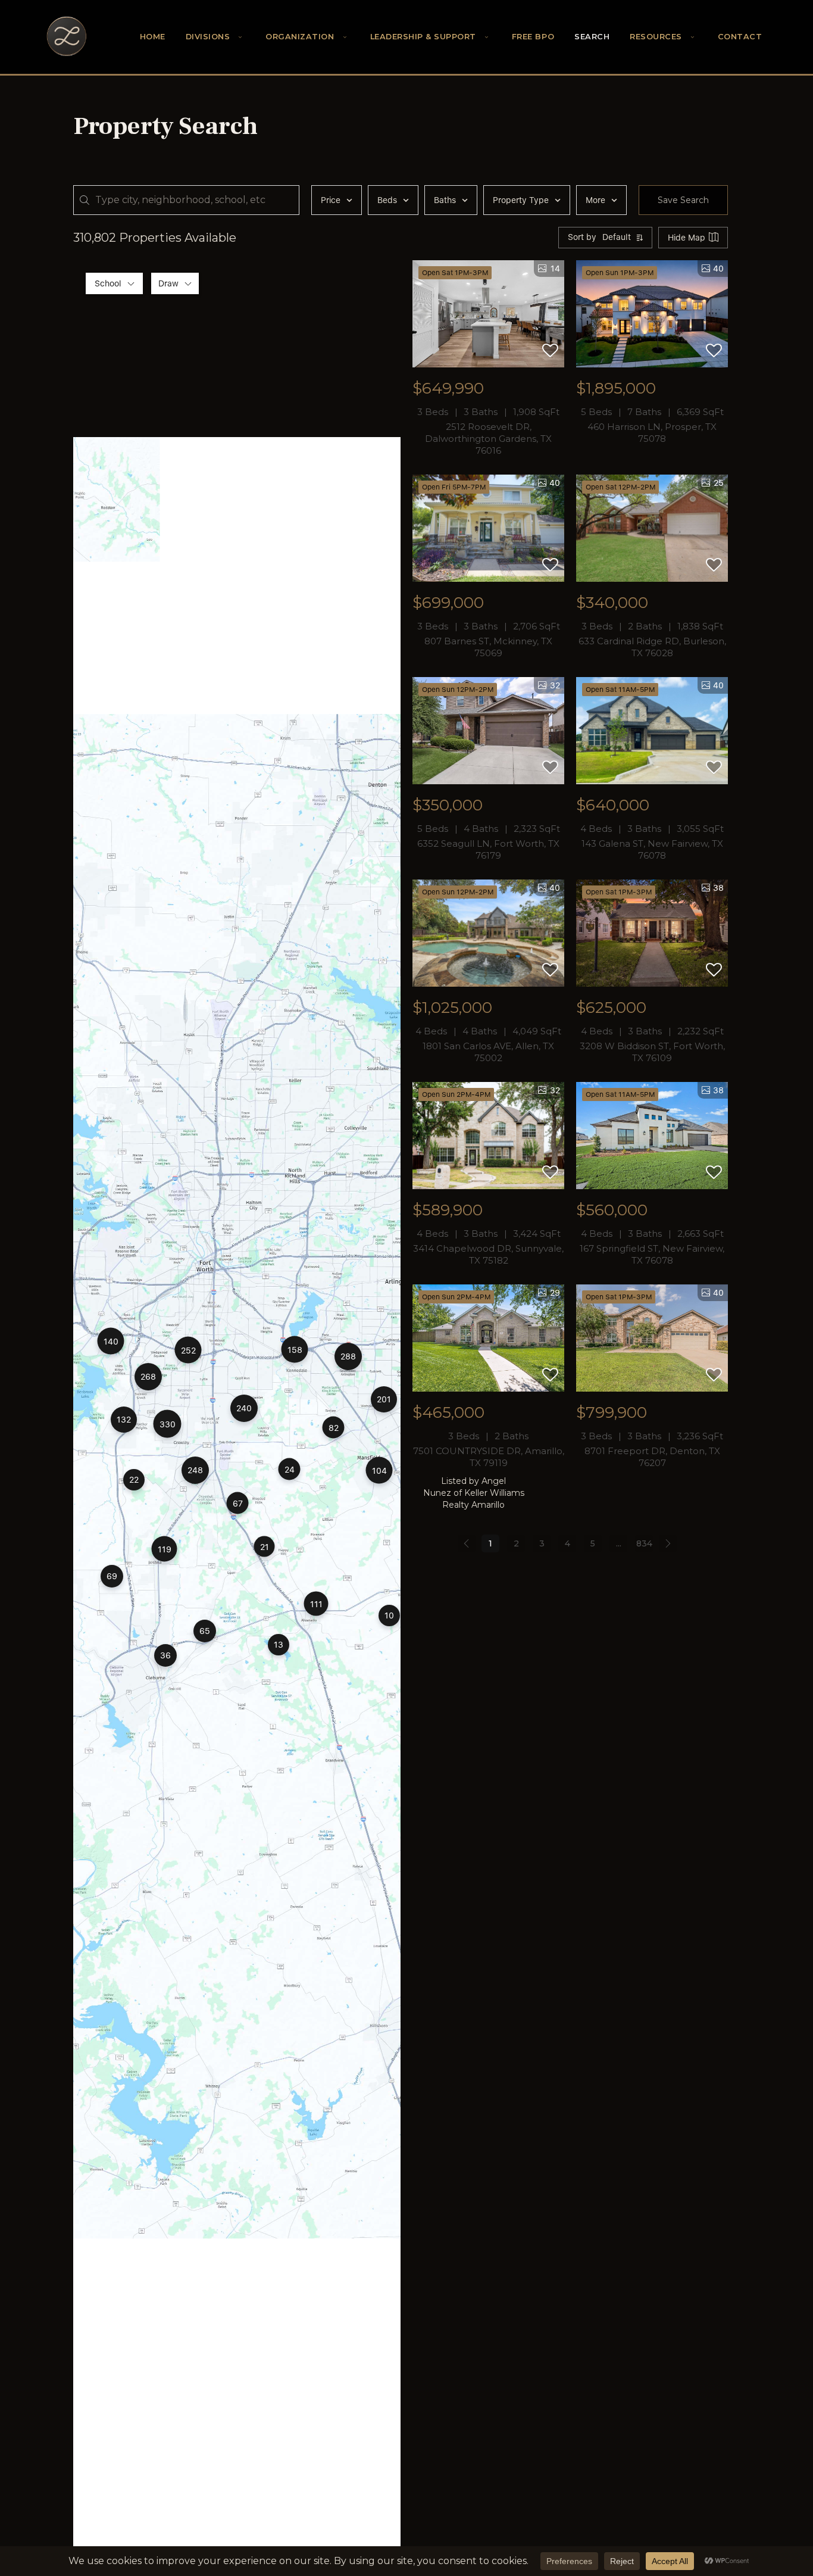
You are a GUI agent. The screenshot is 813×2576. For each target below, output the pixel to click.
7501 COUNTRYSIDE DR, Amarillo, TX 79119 (489, 1457)
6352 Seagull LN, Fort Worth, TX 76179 (488, 849)
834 (644, 1543)
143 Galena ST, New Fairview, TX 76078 (652, 849)
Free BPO (533, 37)
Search (592, 37)
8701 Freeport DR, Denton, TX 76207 (652, 1457)
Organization (300, 37)
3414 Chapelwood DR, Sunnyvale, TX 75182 (488, 1254)
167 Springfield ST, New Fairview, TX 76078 (652, 1254)
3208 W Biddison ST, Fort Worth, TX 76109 (652, 1052)
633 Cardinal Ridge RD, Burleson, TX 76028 (652, 647)
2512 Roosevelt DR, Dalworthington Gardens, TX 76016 (488, 439)
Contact (740, 37)
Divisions (208, 37)
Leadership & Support (423, 37)
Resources (656, 37)
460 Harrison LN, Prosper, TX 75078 (652, 433)
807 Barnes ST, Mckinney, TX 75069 (488, 647)
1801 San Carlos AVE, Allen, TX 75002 (488, 1052)
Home (153, 37)
